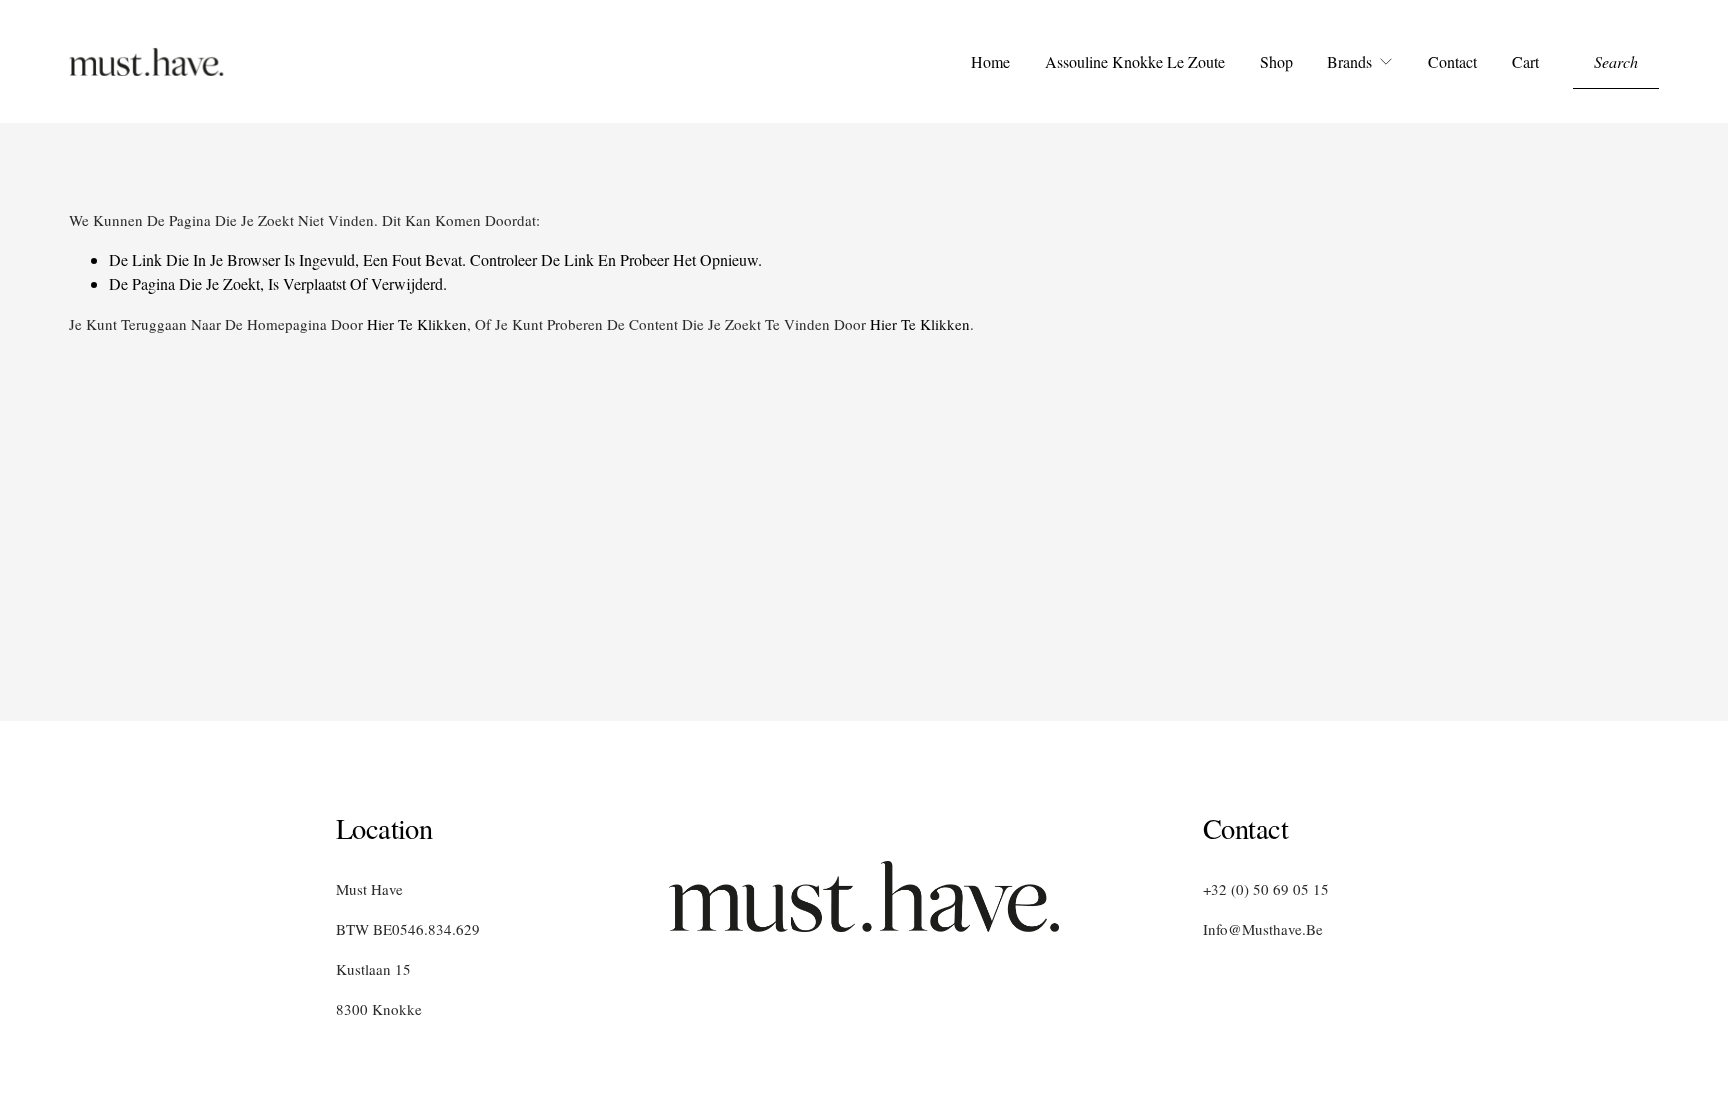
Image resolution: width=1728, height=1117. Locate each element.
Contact (1452, 61)
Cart (1525, 61)
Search (1616, 61)
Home (990, 61)
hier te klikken (417, 324)
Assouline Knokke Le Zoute (1135, 61)
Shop (1276, 61)
